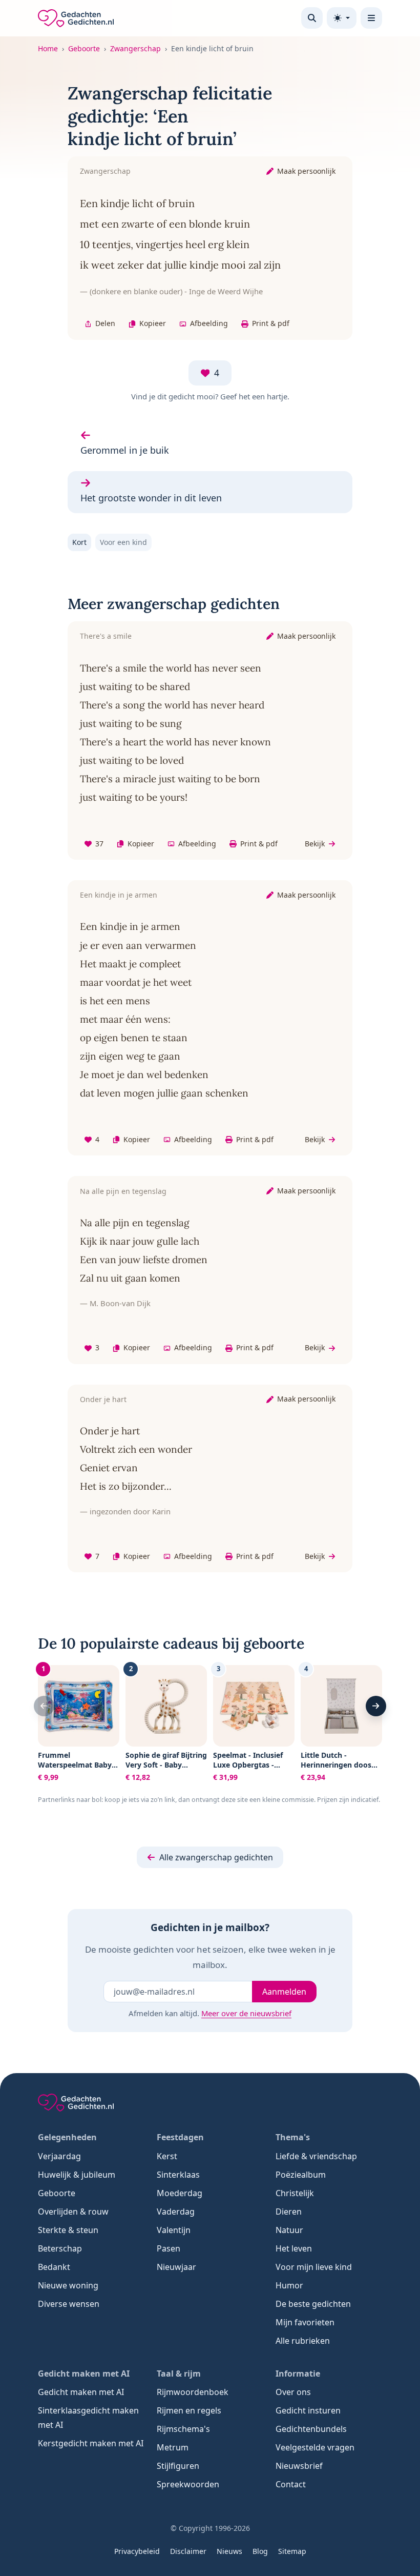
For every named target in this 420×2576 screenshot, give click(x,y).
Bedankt (54, 2267)
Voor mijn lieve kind (314, 2267)
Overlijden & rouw (73, 2212)
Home (48, 48)
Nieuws (229, 2551)
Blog (260, 2551)
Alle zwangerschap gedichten (216, 1857)
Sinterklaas (178, 2175)
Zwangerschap (135, 48)
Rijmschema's (183, 2429)
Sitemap (292, 2551)
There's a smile (106, 636)
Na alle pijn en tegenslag (123, 1191)
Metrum (173, 2447)
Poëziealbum (301, 2175)
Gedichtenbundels (311, 2429)
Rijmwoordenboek (193, 2392)
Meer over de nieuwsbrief (246, 2013)
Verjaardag (59, 2156)
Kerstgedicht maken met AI (91, 2443)
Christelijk (295, 2193)
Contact (291, 2484)
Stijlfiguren (178, 2466)
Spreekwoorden (188, 2484)
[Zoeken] (312, 18)
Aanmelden (284, 1992)
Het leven (294, 2248)
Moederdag (180, 2193)
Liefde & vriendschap (316, 2156)
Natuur (289, 2230)
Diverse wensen (69, 2304)
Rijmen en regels (189, 2410)
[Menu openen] (371, 18)
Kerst (167, 2156)
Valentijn (174, 2230)
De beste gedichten (313, 2304)
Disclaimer (188, 2551)
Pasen (169, 2248)
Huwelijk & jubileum (77, 2175)
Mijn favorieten (305, 2322)
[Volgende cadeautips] (376, 1706)
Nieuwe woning (68, 2285)
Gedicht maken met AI (81, 2392)
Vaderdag (176, 2212)
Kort (79, 542)
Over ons (293, 2392)
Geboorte (84, 48)
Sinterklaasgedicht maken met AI (88, 2418)
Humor (289, 2285)
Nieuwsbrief (299, 2466)
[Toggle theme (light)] (342, 18)
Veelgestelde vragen (315, 2447)
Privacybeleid (137, 2551)
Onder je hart (103, 1399)
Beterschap (60, 2248)
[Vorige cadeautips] (44, 1706)
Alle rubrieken (303, 2341)
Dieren (289, 2212)
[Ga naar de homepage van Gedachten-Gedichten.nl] (76, 18)
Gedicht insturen (308, 2410)
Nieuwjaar (176, 2267)
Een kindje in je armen (119, 895)
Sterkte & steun (68, 2230)
